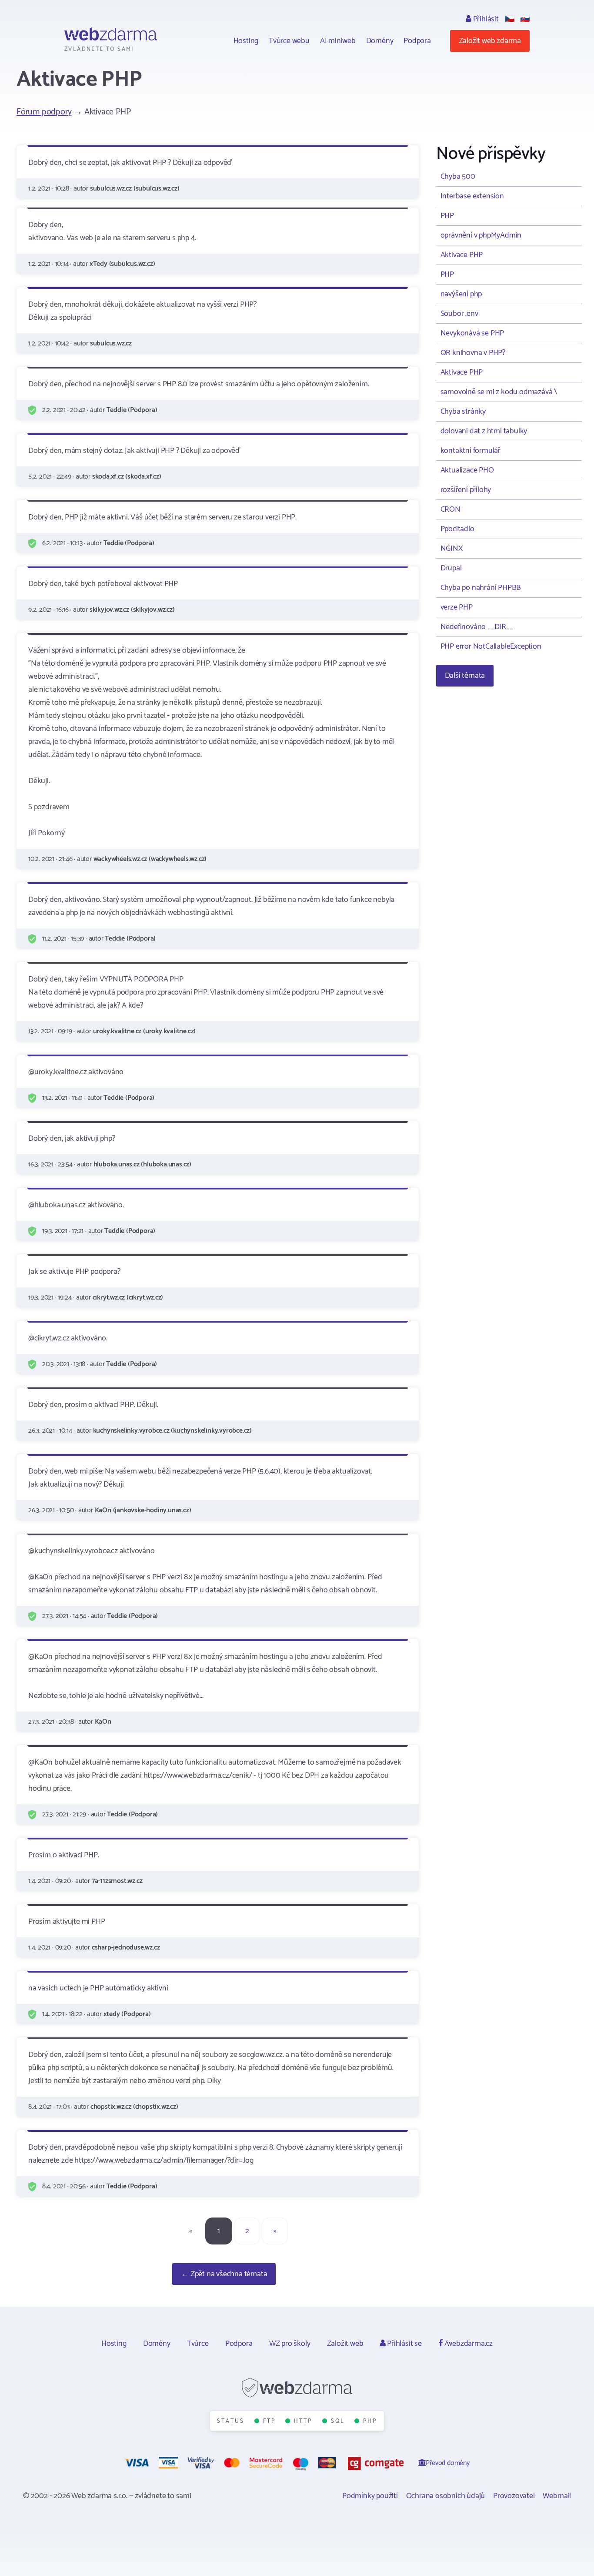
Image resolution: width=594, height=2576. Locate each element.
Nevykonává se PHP (472, 333)
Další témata (465, 676)
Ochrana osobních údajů (446, 2496)
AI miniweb (338, 41)
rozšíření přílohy (466, 490)
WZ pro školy (290, 2344)
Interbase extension (472, 196)
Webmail (557, 2496)
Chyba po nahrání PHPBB (481, 588)
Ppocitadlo (457, 529)
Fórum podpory (44, 112)
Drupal (451, 568)
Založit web (345, 2344)
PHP (447, 216)
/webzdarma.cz (468, 2344)
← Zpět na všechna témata (224, 2274)
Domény (380, 41)
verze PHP (457, 607)
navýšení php (461, 294)
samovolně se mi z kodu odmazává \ (499, 392)
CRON (451, 509)
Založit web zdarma (490, 41)
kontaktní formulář (471, 451)
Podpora (417, 41)
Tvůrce (198, 2344)
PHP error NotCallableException (491, 647)
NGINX (452, 549)
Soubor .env (459, 314)
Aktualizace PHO (467, 470)
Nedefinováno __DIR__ (477, 627)
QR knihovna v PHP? (473, 353)
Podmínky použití (370, 2496)
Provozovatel (514, 2496)
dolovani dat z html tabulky (484, 431)
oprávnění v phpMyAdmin (481, 235)
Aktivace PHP (462, 255)
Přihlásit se (403, 2344)
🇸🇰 (525, 19)
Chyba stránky (463, 412)
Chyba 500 (458, 177)
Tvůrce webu (289, 41)
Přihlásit (485, 19)
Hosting (246, 41)
